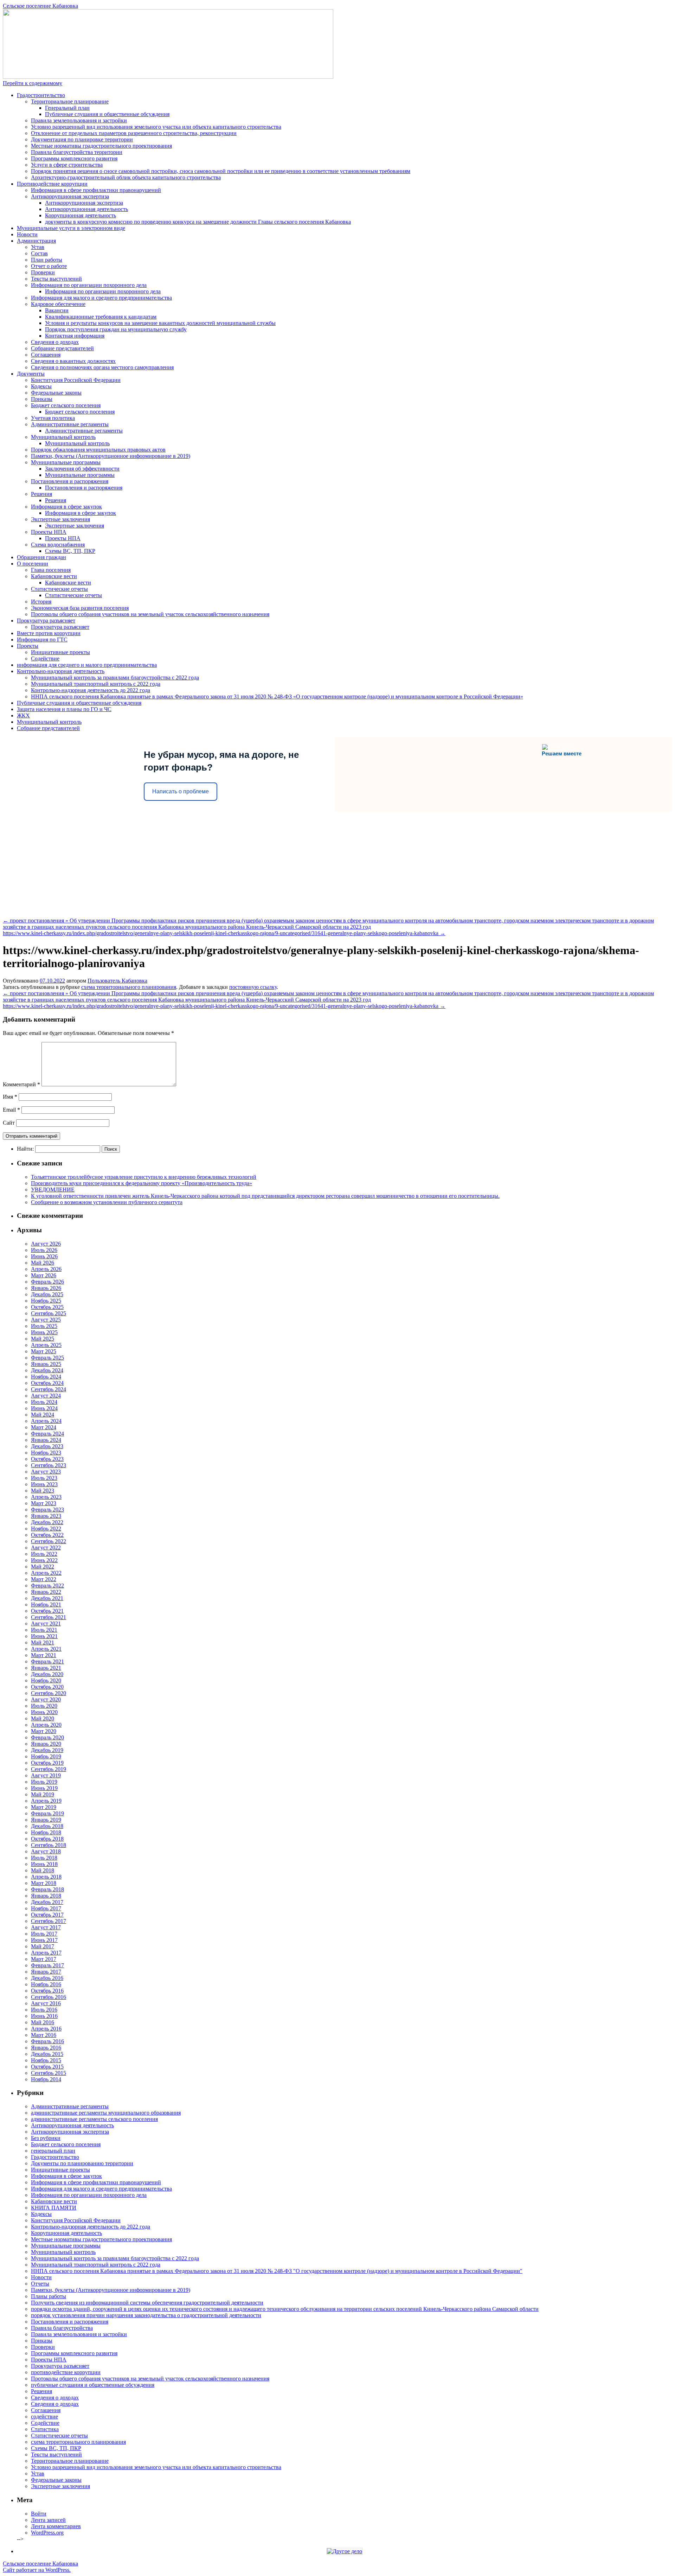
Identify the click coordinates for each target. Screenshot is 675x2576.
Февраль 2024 (47, 1434)
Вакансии (57, 310)
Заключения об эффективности (82, 469)
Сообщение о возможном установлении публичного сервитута (107, 1202)
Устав (38, 247)
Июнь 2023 (44, 1484)
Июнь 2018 (44, 1864)
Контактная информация (75, 336)
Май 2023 (43, 1491)
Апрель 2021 (46, 1649)
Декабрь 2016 (47, 1978)
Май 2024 (43, 1415)
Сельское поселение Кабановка (40, 6)
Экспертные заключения (60, 519)
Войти (39, 2514)
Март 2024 (44, 1427)
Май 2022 (43, 1567)
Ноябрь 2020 (46, 1680)
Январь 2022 (46, 1592)
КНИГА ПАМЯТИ (54, 2208)
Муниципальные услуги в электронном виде (71, 228)
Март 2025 (44, 1351)
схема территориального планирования (129, 987)
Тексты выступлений (56, 279)
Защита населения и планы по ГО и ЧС (64, 709)
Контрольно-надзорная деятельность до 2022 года (91, 690)
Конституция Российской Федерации (76, 380)
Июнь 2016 (44, 2016)
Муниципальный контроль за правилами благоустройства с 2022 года (115, 677)
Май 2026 (43, 1263)
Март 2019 (44, 1807)
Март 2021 (44, 1655)
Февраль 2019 (47, 1813)
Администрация (36, 241)
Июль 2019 (44, 1782)
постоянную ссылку (253, 987)
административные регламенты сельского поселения (94, 2119)
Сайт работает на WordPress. (37, 2570)
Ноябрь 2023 (46, 1453)
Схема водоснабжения (58, 545)
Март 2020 (44, 1731)
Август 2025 (46, 1320)
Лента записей (48, 2520)
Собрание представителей (62, 348)
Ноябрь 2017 (46, 1908)
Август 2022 (46, 1548)
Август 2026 (46, 1244)
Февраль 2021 (47, 1661)
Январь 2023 (46, 1516)
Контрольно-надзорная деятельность (61, 671)
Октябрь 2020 (47, 1687)
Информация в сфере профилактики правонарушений (96, 190)
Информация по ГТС (42, 640)
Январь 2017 (46, 1972)
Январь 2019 (46, 1820)
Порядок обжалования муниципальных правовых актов (98, 450)
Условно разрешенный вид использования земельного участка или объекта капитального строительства (156, 127)
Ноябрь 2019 (46, 1756)
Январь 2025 (46, 1364)
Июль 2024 (44, 1402)
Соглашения (46, 355)
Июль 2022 (44, 1554)
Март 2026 (44, 1275)
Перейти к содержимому (33, 83)
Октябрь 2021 (47, 1611)
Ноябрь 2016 (46, 1984)
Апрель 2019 (46, 1801)
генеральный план (53, 2151)
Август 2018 (46, 1851)
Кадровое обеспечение (58, 304)
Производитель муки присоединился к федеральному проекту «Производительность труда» (142, 1183)
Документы (31, 374)
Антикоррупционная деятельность (86, 209)
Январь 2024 (46, 1440)
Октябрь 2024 (47, 1383)
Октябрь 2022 (47, 1535)
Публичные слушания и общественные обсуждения (107, 114)
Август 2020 (46, 1699)
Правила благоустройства (62, 2328)
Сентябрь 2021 (49, 1617)
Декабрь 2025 (47, 1294)
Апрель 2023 (46, 1497)
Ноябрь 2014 (46, 2079)
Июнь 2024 (44, 1408)
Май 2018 (43, 1870)
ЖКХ (23, 715)
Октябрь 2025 (47, 1307)
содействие (44, 2417)
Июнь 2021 (44, 1636)
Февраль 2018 (47, 1889)
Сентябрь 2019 (49, 1769)
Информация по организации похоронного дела (89, 285)
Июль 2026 (44, 1250)
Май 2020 (43, 1718)
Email (11, 1110)
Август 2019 (46, 1775)
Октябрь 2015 (47, 2067)
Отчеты (40, 2284)
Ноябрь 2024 (46, 1377)
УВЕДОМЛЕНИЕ (53, 1190)
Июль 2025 (44, 1326)
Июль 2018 (44, 1858)
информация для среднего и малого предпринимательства (87, 665)
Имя (10, 1097)
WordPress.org (47, 2533)
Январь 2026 (46, 1288)
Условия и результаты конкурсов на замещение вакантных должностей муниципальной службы (160, 323)
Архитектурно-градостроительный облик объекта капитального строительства (126, 177)
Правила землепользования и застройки (79, 120)
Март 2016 (44, 2035)
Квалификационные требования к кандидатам (101, 317)
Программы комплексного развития (74, 158)
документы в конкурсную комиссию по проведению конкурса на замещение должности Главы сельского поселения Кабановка (198, 222)
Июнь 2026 (44, 1256)
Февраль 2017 (47, 1965)
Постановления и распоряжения (70, 481)
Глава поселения (51, 570)
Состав (39, 253)
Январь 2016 (46, 2048)
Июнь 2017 (44, 1940)
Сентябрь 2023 (49, 1465)
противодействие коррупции (66, 2372)
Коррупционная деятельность (81, 215)
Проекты (28, 646)
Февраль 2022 (47, 1586)
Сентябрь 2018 (49, 1845)
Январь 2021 (46, 1668)
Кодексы (41, 386)
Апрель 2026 (46, 1269)
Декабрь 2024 (47, 1370)
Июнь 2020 (44, 1712)
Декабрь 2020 (47, 1674)
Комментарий (21, 1084)
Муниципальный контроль (63, 437)
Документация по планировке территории (82, 139)
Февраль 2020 (47, 1737)
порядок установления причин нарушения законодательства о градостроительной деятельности (146, 2315)
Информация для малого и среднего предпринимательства (101, 298)
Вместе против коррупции (49, 633)
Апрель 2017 (46, 1953)
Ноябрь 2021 (46, 1605)
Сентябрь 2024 (49, 1389)
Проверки (43, 272)
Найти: (25, 1149)
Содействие (45, 659)
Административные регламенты (70, 424)
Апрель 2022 (46, 1573)
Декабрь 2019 (47, 1750)
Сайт (9, 1123)
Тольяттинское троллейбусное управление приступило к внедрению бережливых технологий (144, 1177)
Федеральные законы (56, 393)
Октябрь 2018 (47, 1839)
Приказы (42, 399)
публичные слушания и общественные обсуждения (93, 2385)
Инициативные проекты (60, 652)
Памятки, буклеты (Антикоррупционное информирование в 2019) (111, 456)
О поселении (33, 564)
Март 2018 (44, 1883)
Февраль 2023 (47, 1510)
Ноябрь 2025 (46, 1301)
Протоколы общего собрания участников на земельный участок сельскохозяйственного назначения (150, 614)
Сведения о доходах (55, 342)
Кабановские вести (54, 576)
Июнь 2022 (44, 1560)
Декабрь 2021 (47, 1598)
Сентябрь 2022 (49, 1541)
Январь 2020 (46, 1744)
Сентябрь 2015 (49, 2073)
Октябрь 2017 (47, 1915)
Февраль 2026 (47, 1282)
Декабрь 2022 (47, 1522)
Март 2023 (44, 1503)
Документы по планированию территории (82, 2163)
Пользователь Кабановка (117, 981)
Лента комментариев (56, 2526)
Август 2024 (46, 1396)
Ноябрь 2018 (46, 1832)
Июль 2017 (44, 1934)
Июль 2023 (44, 1478)
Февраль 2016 (47, 2041)
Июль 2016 (44, 2010)
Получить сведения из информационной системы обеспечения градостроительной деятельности (147, 2303)
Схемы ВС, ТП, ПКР (70, 551)
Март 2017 (44, 1959)
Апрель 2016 (46, 2029)
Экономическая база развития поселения (80, 608)
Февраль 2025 (47, 1358)
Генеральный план (67, 108)
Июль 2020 (44, 1706)
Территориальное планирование (70, 101)
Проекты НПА (49, 532)
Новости (27, 234)
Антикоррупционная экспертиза (70, 196)
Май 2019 (43, 1794)
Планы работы (49, 2296)
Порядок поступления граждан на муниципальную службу (116, 329)
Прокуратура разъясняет (46, 621)
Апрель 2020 (46, 1725)
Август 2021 (46, 1623)
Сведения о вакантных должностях (73, 361)
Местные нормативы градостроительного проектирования (101, 146)
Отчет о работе (49, 266)
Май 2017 (43, 1946)
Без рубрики (46, 2138)
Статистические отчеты (59, 589)
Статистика (45, 2429)
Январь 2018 (46, 1896)
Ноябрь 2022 (46, 1529)
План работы (47, 260)
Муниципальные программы (66, 462)
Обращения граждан (41, 557)
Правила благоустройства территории (77, 152)
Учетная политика (53, 418)
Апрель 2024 (46, 1421)
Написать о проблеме (181, 791)
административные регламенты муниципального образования (106, 2113)
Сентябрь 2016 (49, 1997)
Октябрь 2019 (47, 1763)
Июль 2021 (44, 1630)
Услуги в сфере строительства (67, 165)
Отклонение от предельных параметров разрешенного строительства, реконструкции (134, 133)
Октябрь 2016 (47, 1991)
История (41, 602)
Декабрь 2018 (47, 1826)
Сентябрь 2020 (49, 1693)
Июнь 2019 (44, 1788)
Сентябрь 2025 (49, 1313)
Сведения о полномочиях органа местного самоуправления (102, 367)
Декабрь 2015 (47, 2054)
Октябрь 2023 (47, 1459)
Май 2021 (43, 1642)
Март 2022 (44, 1579)
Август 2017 (46, 1927)
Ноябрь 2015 (46, 2060)
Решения (41, 494)
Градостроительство (41, 95)
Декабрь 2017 (47, 1902)
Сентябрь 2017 (49, 1921)
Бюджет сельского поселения (66, 405)
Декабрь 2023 (47, 1446)
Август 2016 (46, 2003)
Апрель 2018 (46, 1877)
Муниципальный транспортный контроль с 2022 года (96, 684)
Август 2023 (46, 1472)
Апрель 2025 (46, 1345)
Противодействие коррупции (52, 184)
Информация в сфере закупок (66, 507)
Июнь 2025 (44, 1332)
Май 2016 (43, 2022)
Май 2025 (43, 1339)
